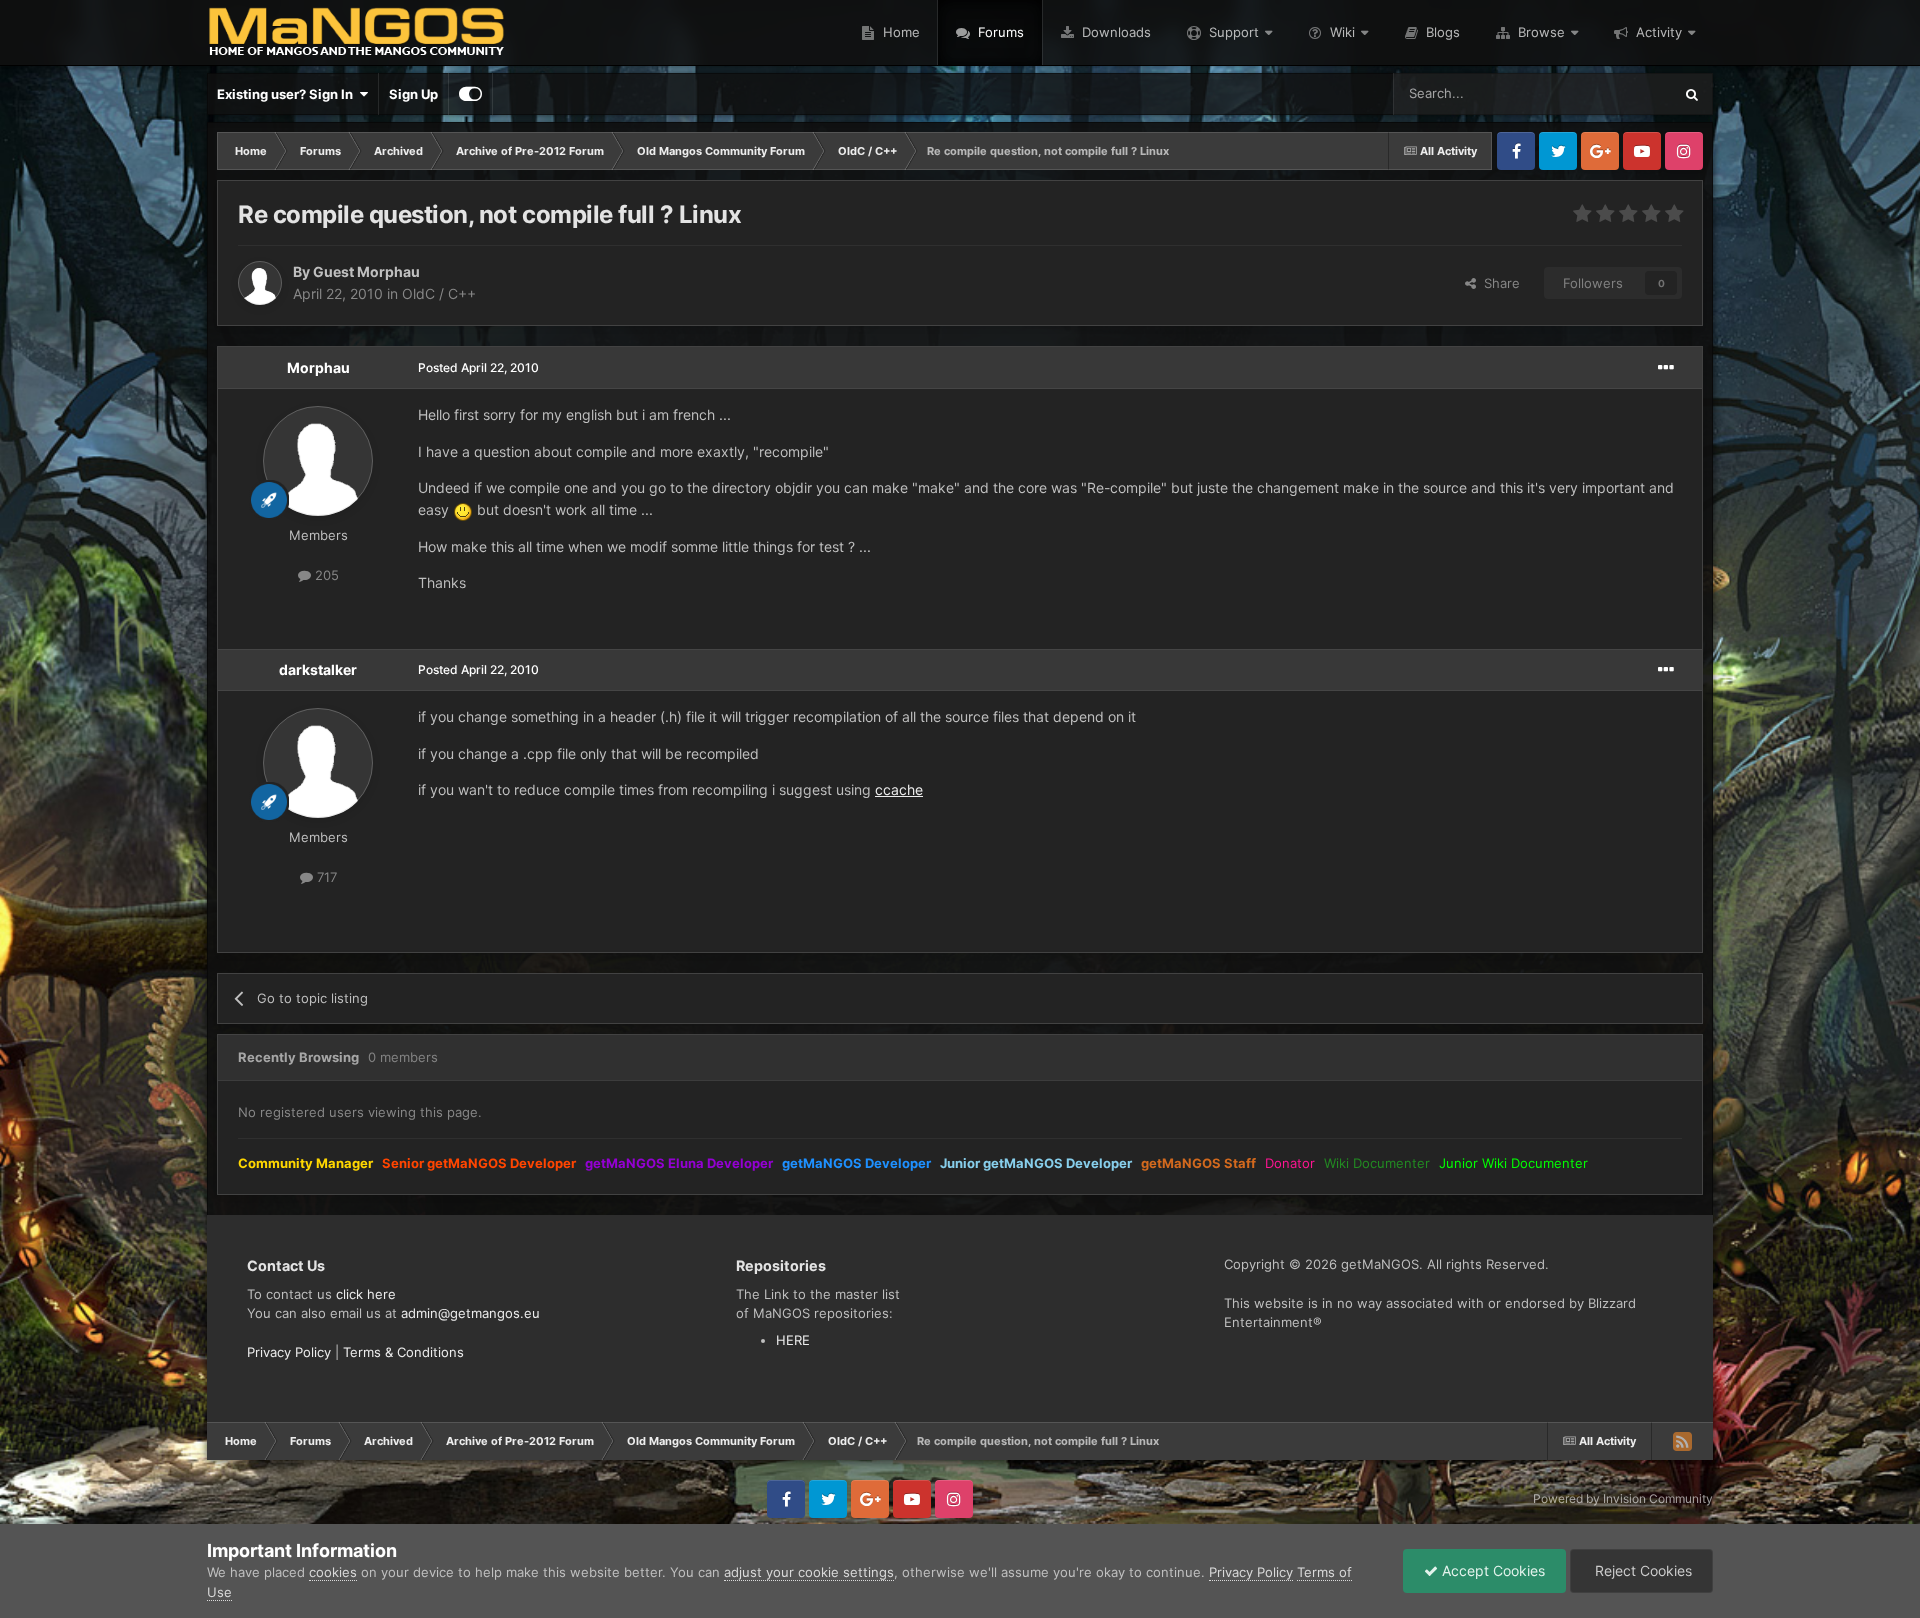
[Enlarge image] (463, 509)
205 (325, 575)
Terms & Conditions (403, 1352)
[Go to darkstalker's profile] (318, 763)
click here (366, 1294)
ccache (899, 789)
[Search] (1692, 94)
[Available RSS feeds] (1682, 1441)
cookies (333, 1572)
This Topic (1615, 93)
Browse (1541, 32)
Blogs (1441, 32)
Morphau (318, 367)
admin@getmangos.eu (470, 1313)
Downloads (1114, 32)
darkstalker (318, 669)
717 (325, 877)
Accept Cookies (1491, 1570)
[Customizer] (470, 94)
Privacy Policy (289, 1352)
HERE (793, 1340)
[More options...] (1666, 368)
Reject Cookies (1641, 1570)
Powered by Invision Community (1623, 1498)
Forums (999, 32)
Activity (1659, 32)
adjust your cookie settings (809, 1572)
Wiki (1342, 32)
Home (899, 32)
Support (1234, 32)
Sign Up (413, 94)
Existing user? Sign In (288, 94)
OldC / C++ (439, 293)
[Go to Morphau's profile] (318, 461)
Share (1498, 283)
